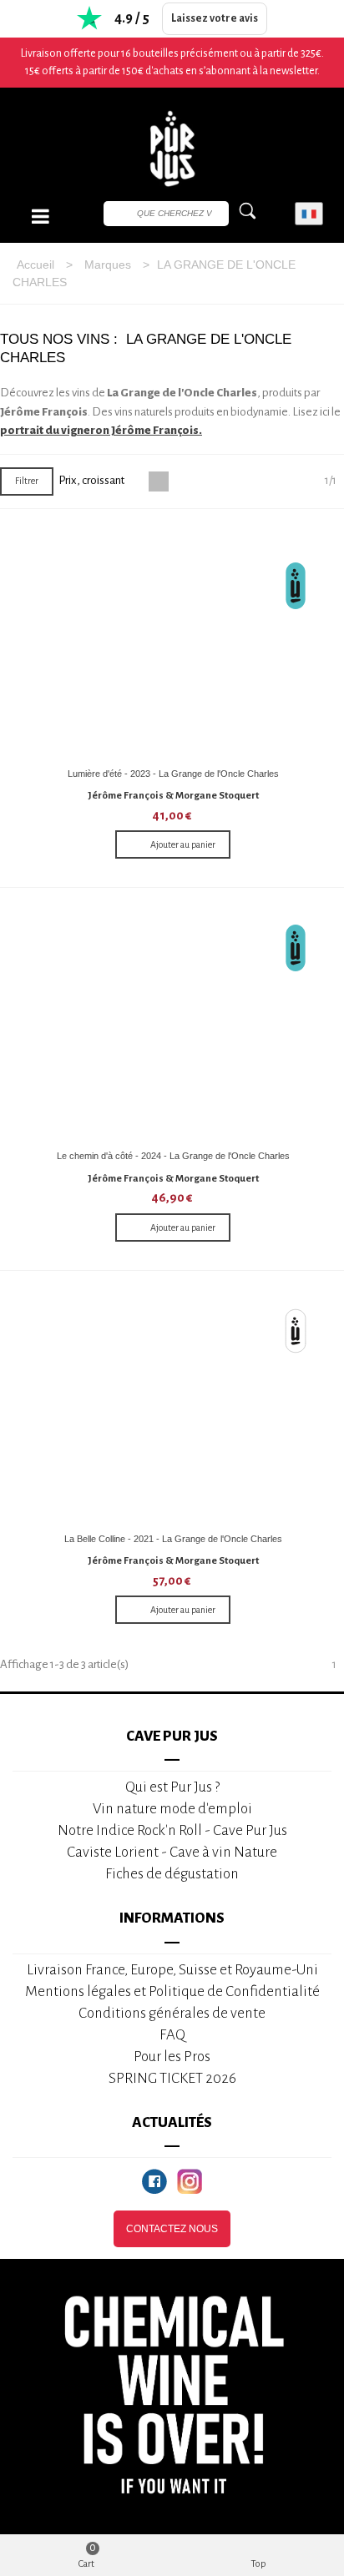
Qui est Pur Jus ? (172, 1787)
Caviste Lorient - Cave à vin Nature (172, 1852)
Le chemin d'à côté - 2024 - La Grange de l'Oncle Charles (173, 1156)
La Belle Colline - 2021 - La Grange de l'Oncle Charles (173, 1539)
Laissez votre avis (215, 18)
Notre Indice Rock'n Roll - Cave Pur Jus (172, 1830)
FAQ (172, 2035)
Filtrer (27, 481)
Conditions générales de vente (172, 2013)
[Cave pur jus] (172, 149)
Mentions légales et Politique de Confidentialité (172, 1991)
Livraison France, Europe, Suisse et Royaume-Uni (172, 1970)
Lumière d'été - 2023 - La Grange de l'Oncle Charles (173, 774)
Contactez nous (172, 2229)
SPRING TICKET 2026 (172, 2078)
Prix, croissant (92, 480)
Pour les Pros (172, 2057)
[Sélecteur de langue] (309, 214)
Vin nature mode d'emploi (172, 1809)
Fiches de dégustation (172, 1874)
